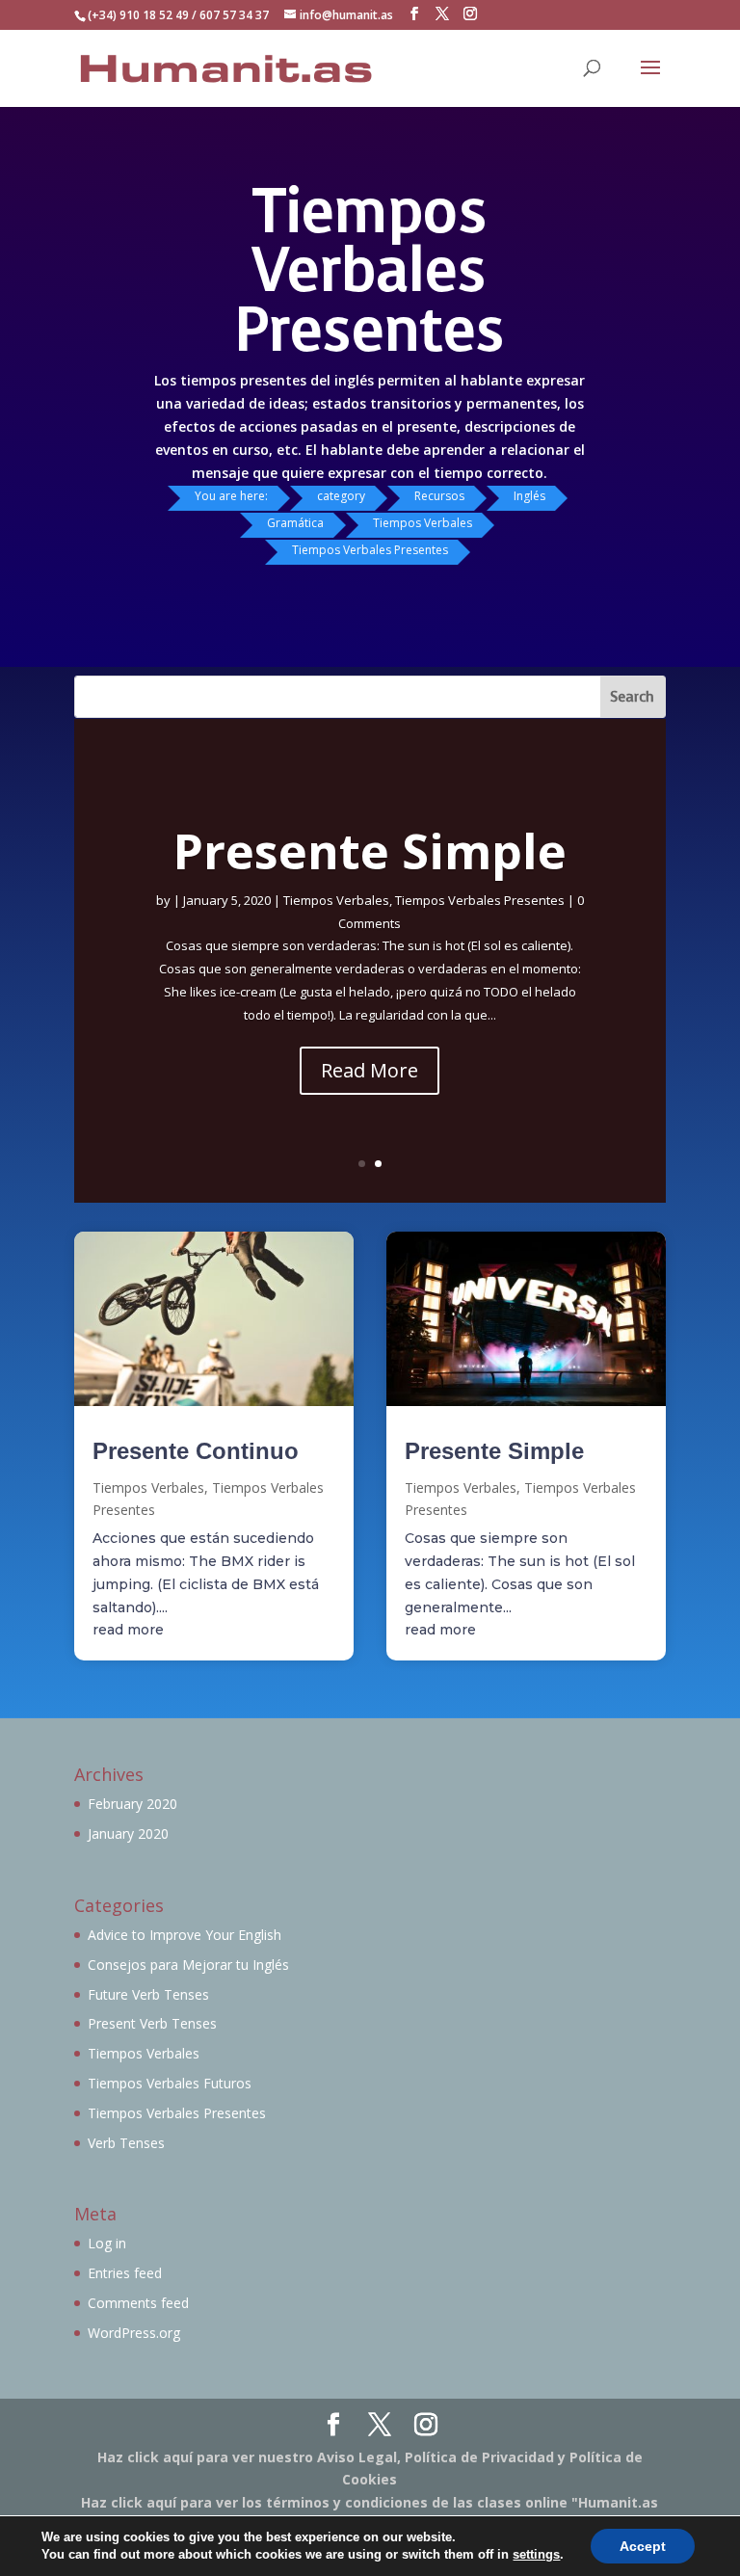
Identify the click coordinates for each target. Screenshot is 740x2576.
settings (536, 2554)
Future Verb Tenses (148, 1994)
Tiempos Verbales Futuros (170, 2083)
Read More (370, 1070)
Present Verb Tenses (152, 2023)
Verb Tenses (126, 2143)
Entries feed (125, 2273)
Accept (643, 2546)
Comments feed (138, 2303)
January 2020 (128, 1833)
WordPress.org (134, 2333)
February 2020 (132, 1804)
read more (128, 1630)
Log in (107, 2243)
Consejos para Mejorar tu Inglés (188, 1965)
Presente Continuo (196, 1451)
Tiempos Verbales (336, 900)
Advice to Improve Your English (185, 1935)
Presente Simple (370, 851)
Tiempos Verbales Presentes (480, 900)
